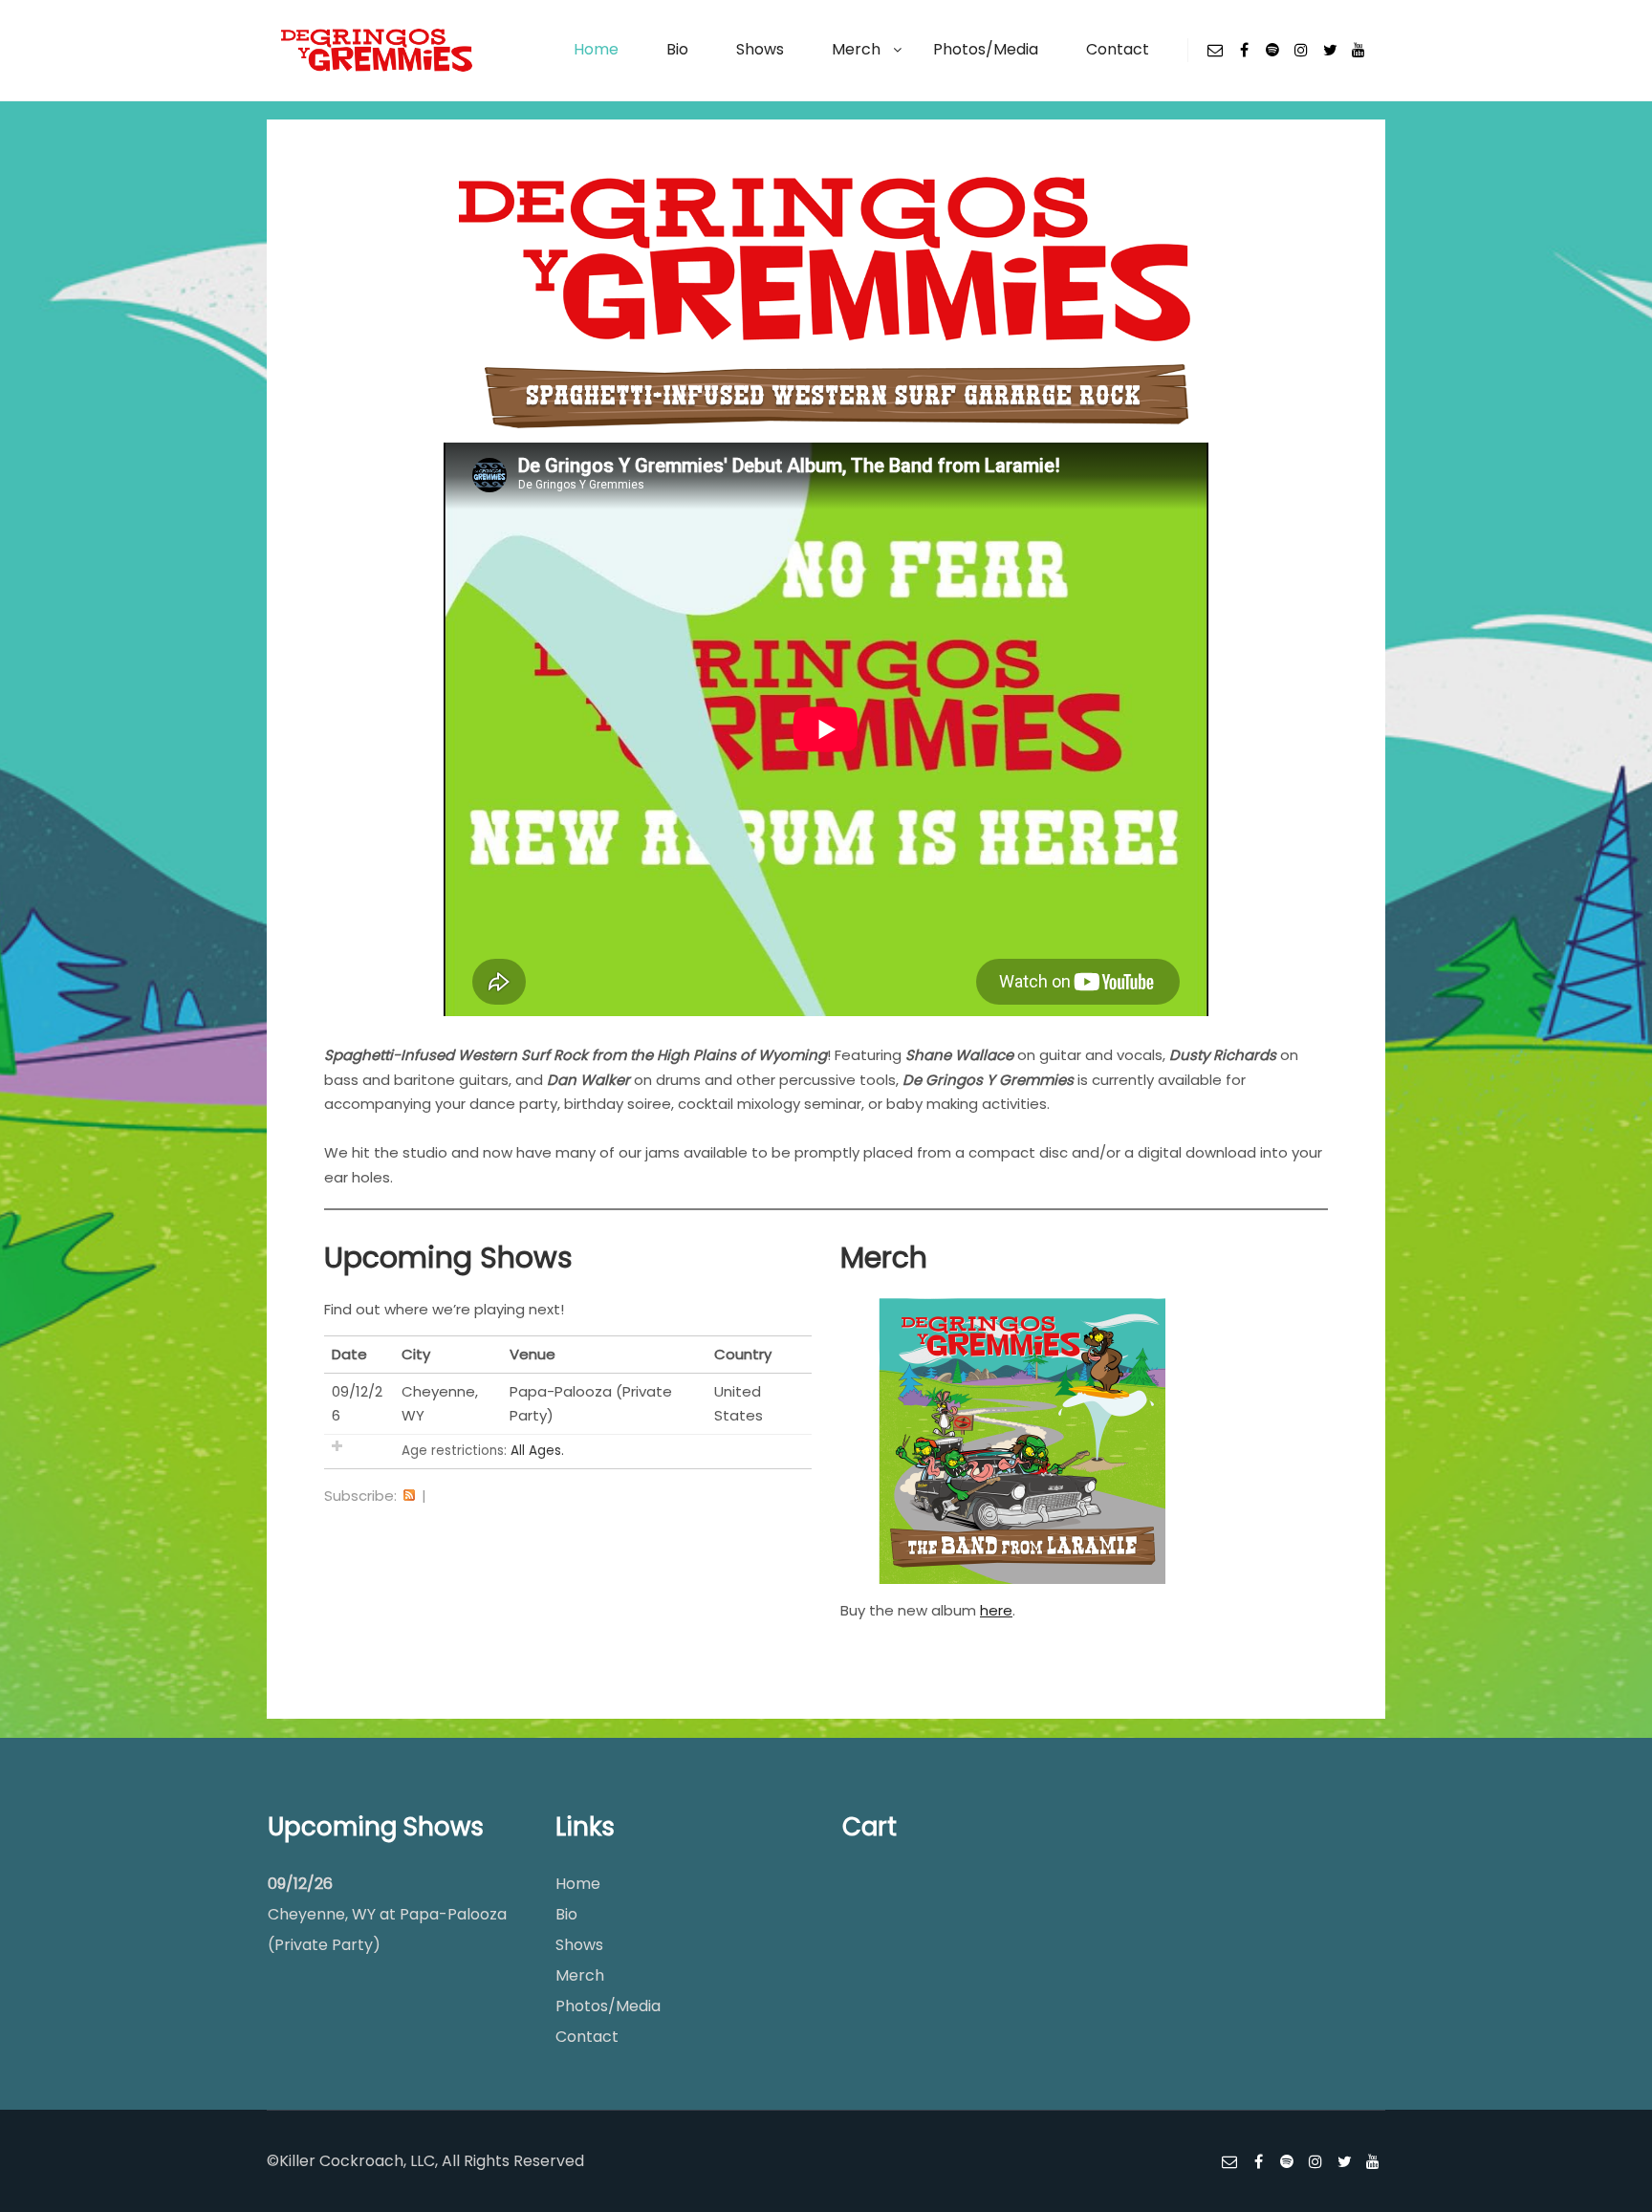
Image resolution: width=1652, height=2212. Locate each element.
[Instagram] (1301, 50)
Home (578, 1884)
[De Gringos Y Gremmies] (377, 50)
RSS (409, 1496)
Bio (566, 1914)
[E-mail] (1215, 50)
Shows (579, 1945)
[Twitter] (1330, 50)
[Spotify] (1272, 50)
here (996, 1610)
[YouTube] (1359, 50)
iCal (439, 1496)
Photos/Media (608, 2006)
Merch (580, 1975)
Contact (587, 2037)
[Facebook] (1244, 50)
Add (337, 1446)
